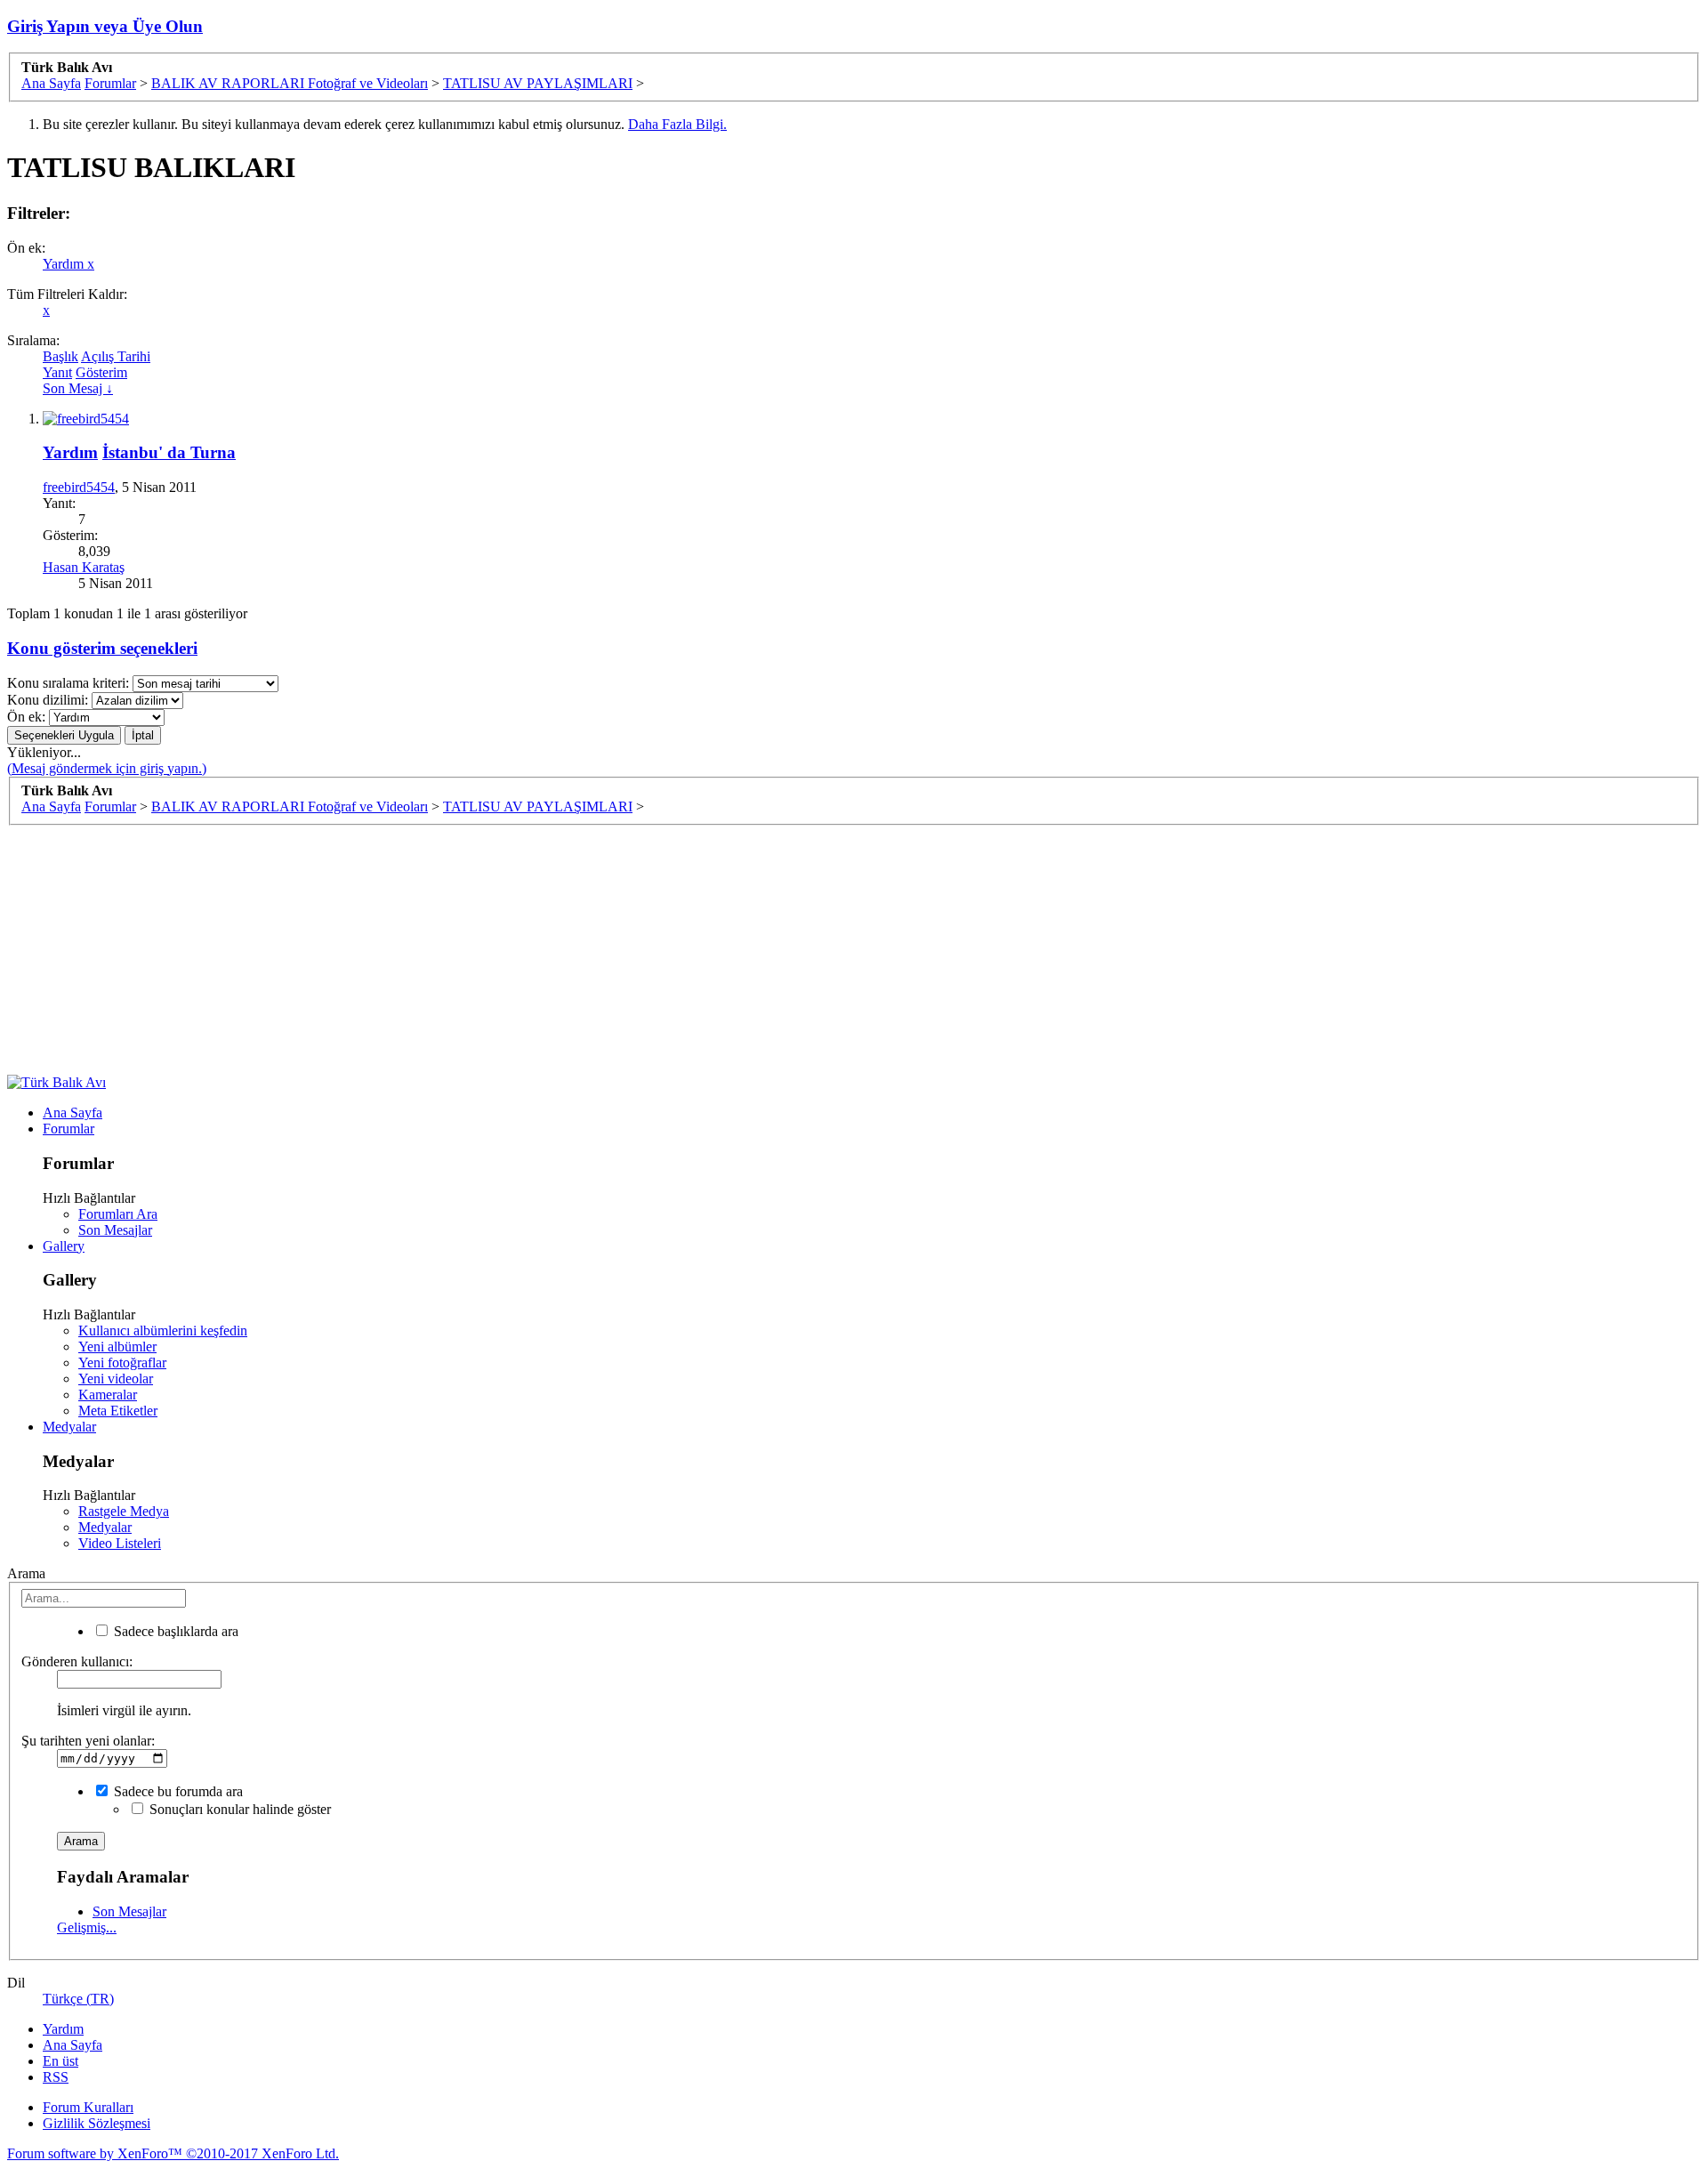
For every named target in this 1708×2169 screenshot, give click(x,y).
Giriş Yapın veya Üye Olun (105, 26)
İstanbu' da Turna (169, 452)
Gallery (64, 1246)
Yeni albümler (117, 1347)
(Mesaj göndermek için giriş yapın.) (107, 768)
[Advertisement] (541, 950)
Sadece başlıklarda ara (174, 1631)
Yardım (68, 264)
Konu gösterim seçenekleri (102, 648)
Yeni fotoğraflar (122, 1363)
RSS (56, 2077)
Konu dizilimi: (48, 700)
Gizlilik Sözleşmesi (97, 2123)
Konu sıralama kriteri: (68, 683)
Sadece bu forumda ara (177, 1791)
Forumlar (68, 1129)
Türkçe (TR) (78, 1999)
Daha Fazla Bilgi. (677, 124)
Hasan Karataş (84, 567)
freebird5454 (79, 487)
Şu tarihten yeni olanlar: (88, 1741)
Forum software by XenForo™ (173, 2153)
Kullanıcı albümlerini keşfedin (163, 1330)
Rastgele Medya (124, 1511)
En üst (60, 2061)
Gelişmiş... (87, 1927)
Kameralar (108, 1395)
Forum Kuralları (88, 2107)
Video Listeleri (120, 1543)
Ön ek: (26, 717)
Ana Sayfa (73, 1113)
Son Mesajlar (115, 1230)
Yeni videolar (116, 1379)
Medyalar (69, 1427)
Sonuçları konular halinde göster (238, 1809)
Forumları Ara (118, 1214)
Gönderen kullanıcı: (77, 1661)
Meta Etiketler (118, 1411)
